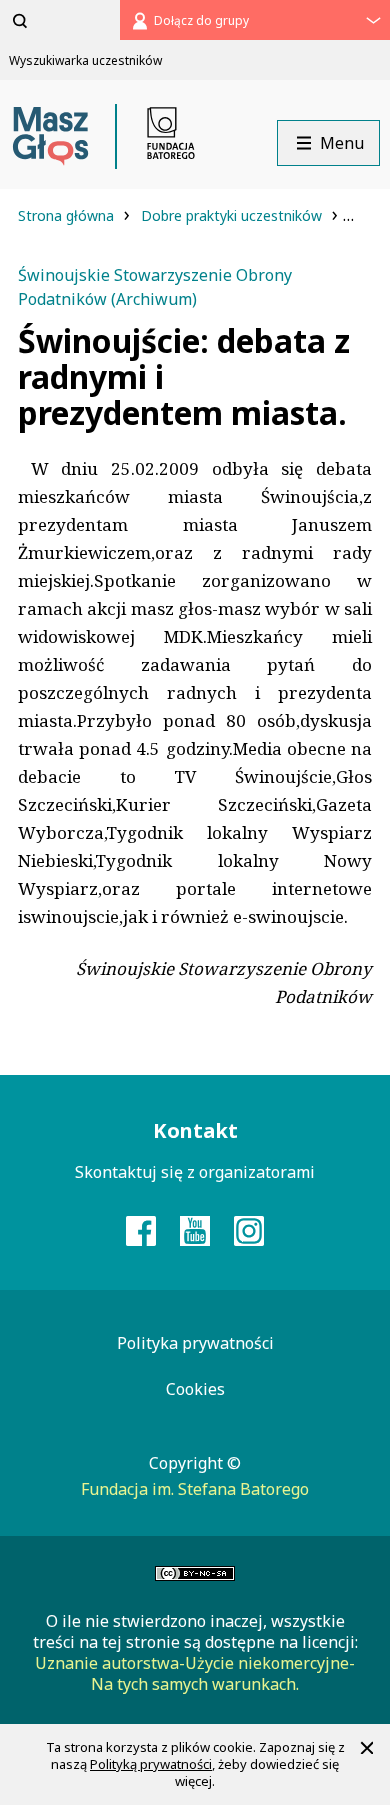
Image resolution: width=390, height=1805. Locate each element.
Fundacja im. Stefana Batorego (195, 1489)
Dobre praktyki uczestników (233, 215)
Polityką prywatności (151, 1764)
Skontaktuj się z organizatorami (195, 1172)
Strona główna (68, 215)
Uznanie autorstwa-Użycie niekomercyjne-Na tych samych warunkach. (195, 1673)
